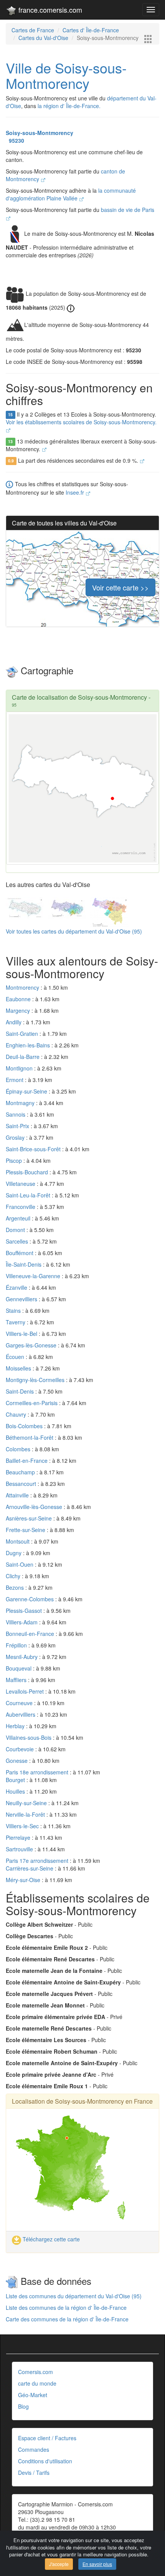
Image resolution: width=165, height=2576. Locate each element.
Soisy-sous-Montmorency (40, 133)
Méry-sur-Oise (24, 1880)
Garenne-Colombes (31, 1599)
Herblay (16, 1726)
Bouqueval (19, 1668)
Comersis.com (35, 2372)
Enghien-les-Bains (29, 1045)
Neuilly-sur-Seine (27, 1803)
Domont (16, 1230)
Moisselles (19, 1368)
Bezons (16, 1587)
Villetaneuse (21, 1184)
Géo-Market (33, 2395)
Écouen (16, 1357)
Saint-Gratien (23, 1034)
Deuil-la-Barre (23, 1057)
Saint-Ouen (20, 1564)
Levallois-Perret (26, 1691)
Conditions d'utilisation (45, 2461)
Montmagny (21, 1103)
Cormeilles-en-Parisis (32, 1403)
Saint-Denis (21, 1391)
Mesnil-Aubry (22, 1657)
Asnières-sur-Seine (30, 1518)
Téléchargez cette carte (50, 2239)
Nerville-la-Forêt (26, 1814)
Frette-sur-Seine (26, 1530)
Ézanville (17, 1287)
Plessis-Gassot (25, 1611)
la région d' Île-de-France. (69, 106)
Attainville (18, 1495)
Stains (14, 1311)
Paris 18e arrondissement (38, 1772)
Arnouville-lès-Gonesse (35, 1507)
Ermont (15, 1080)
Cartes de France (33, 30)
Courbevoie (21, 1749)
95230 (15, 140)
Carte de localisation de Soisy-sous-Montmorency (79, 697)
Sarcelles (18, 1241)
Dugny (14, 1553)
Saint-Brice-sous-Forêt (34, 1149)
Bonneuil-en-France (31, 1634)
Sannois (16, 1114)
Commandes (34, 2449)
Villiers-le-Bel (22, 1334)
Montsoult (18, 1541)
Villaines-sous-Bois (29, 1737)
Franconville (21, 1207)
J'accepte (59, 2564)
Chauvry (17, 1414)
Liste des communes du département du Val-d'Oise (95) (74, 2296)
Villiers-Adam (22, 1622)
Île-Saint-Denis (24, 1264)
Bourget (16, 1780)
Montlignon (20, 1068)
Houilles (16, 1791)
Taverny (16, 1322)
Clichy (14, 1576)
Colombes (19, 1449)
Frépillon (17, 1645)
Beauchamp (21, 1472)
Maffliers (17, 1680)
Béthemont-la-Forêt (30, 1437)
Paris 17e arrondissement (38, 1861)
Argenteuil (19, 1218)
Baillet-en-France (27, 1461)
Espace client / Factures (47, 2438)
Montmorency (23, 987)
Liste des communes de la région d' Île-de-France (66, 2308)
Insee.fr (76, 492)
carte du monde (37, 2383)
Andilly (14, 1022)
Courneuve (20, 1703)
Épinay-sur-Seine (27, 1091)
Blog (23, 2406)
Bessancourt (22, 1484)
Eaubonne (19, 999)
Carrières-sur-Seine (30, 1868)
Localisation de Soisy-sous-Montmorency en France (82, 2101)
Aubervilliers (21, 1714)
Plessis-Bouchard (28, 1172)
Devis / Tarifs (34, 2473)
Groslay (16, 1137)
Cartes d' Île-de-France (91, 30)
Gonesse (17, 1761)
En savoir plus (97, 2564)
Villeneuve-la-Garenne (34, 1276)
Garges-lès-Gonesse (32, 1345)
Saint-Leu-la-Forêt (29, 1195)
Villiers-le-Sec (23, 1826)
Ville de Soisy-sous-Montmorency (66, 75)
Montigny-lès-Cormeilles (36, 1380)
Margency (19, 1010)
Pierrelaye (19, 1837)
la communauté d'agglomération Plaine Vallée (71, 194)
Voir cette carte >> (120, 587)
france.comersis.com (49, 10)
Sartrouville (20, 1849)
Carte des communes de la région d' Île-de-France (67, 2319)
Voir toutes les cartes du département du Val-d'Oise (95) (74, 931)
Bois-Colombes (25, 1426)
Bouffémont (20, 1253)
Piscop (15, 1160)
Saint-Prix (18, 1126)
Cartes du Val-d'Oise (43, 38)
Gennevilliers (22, 1299)
